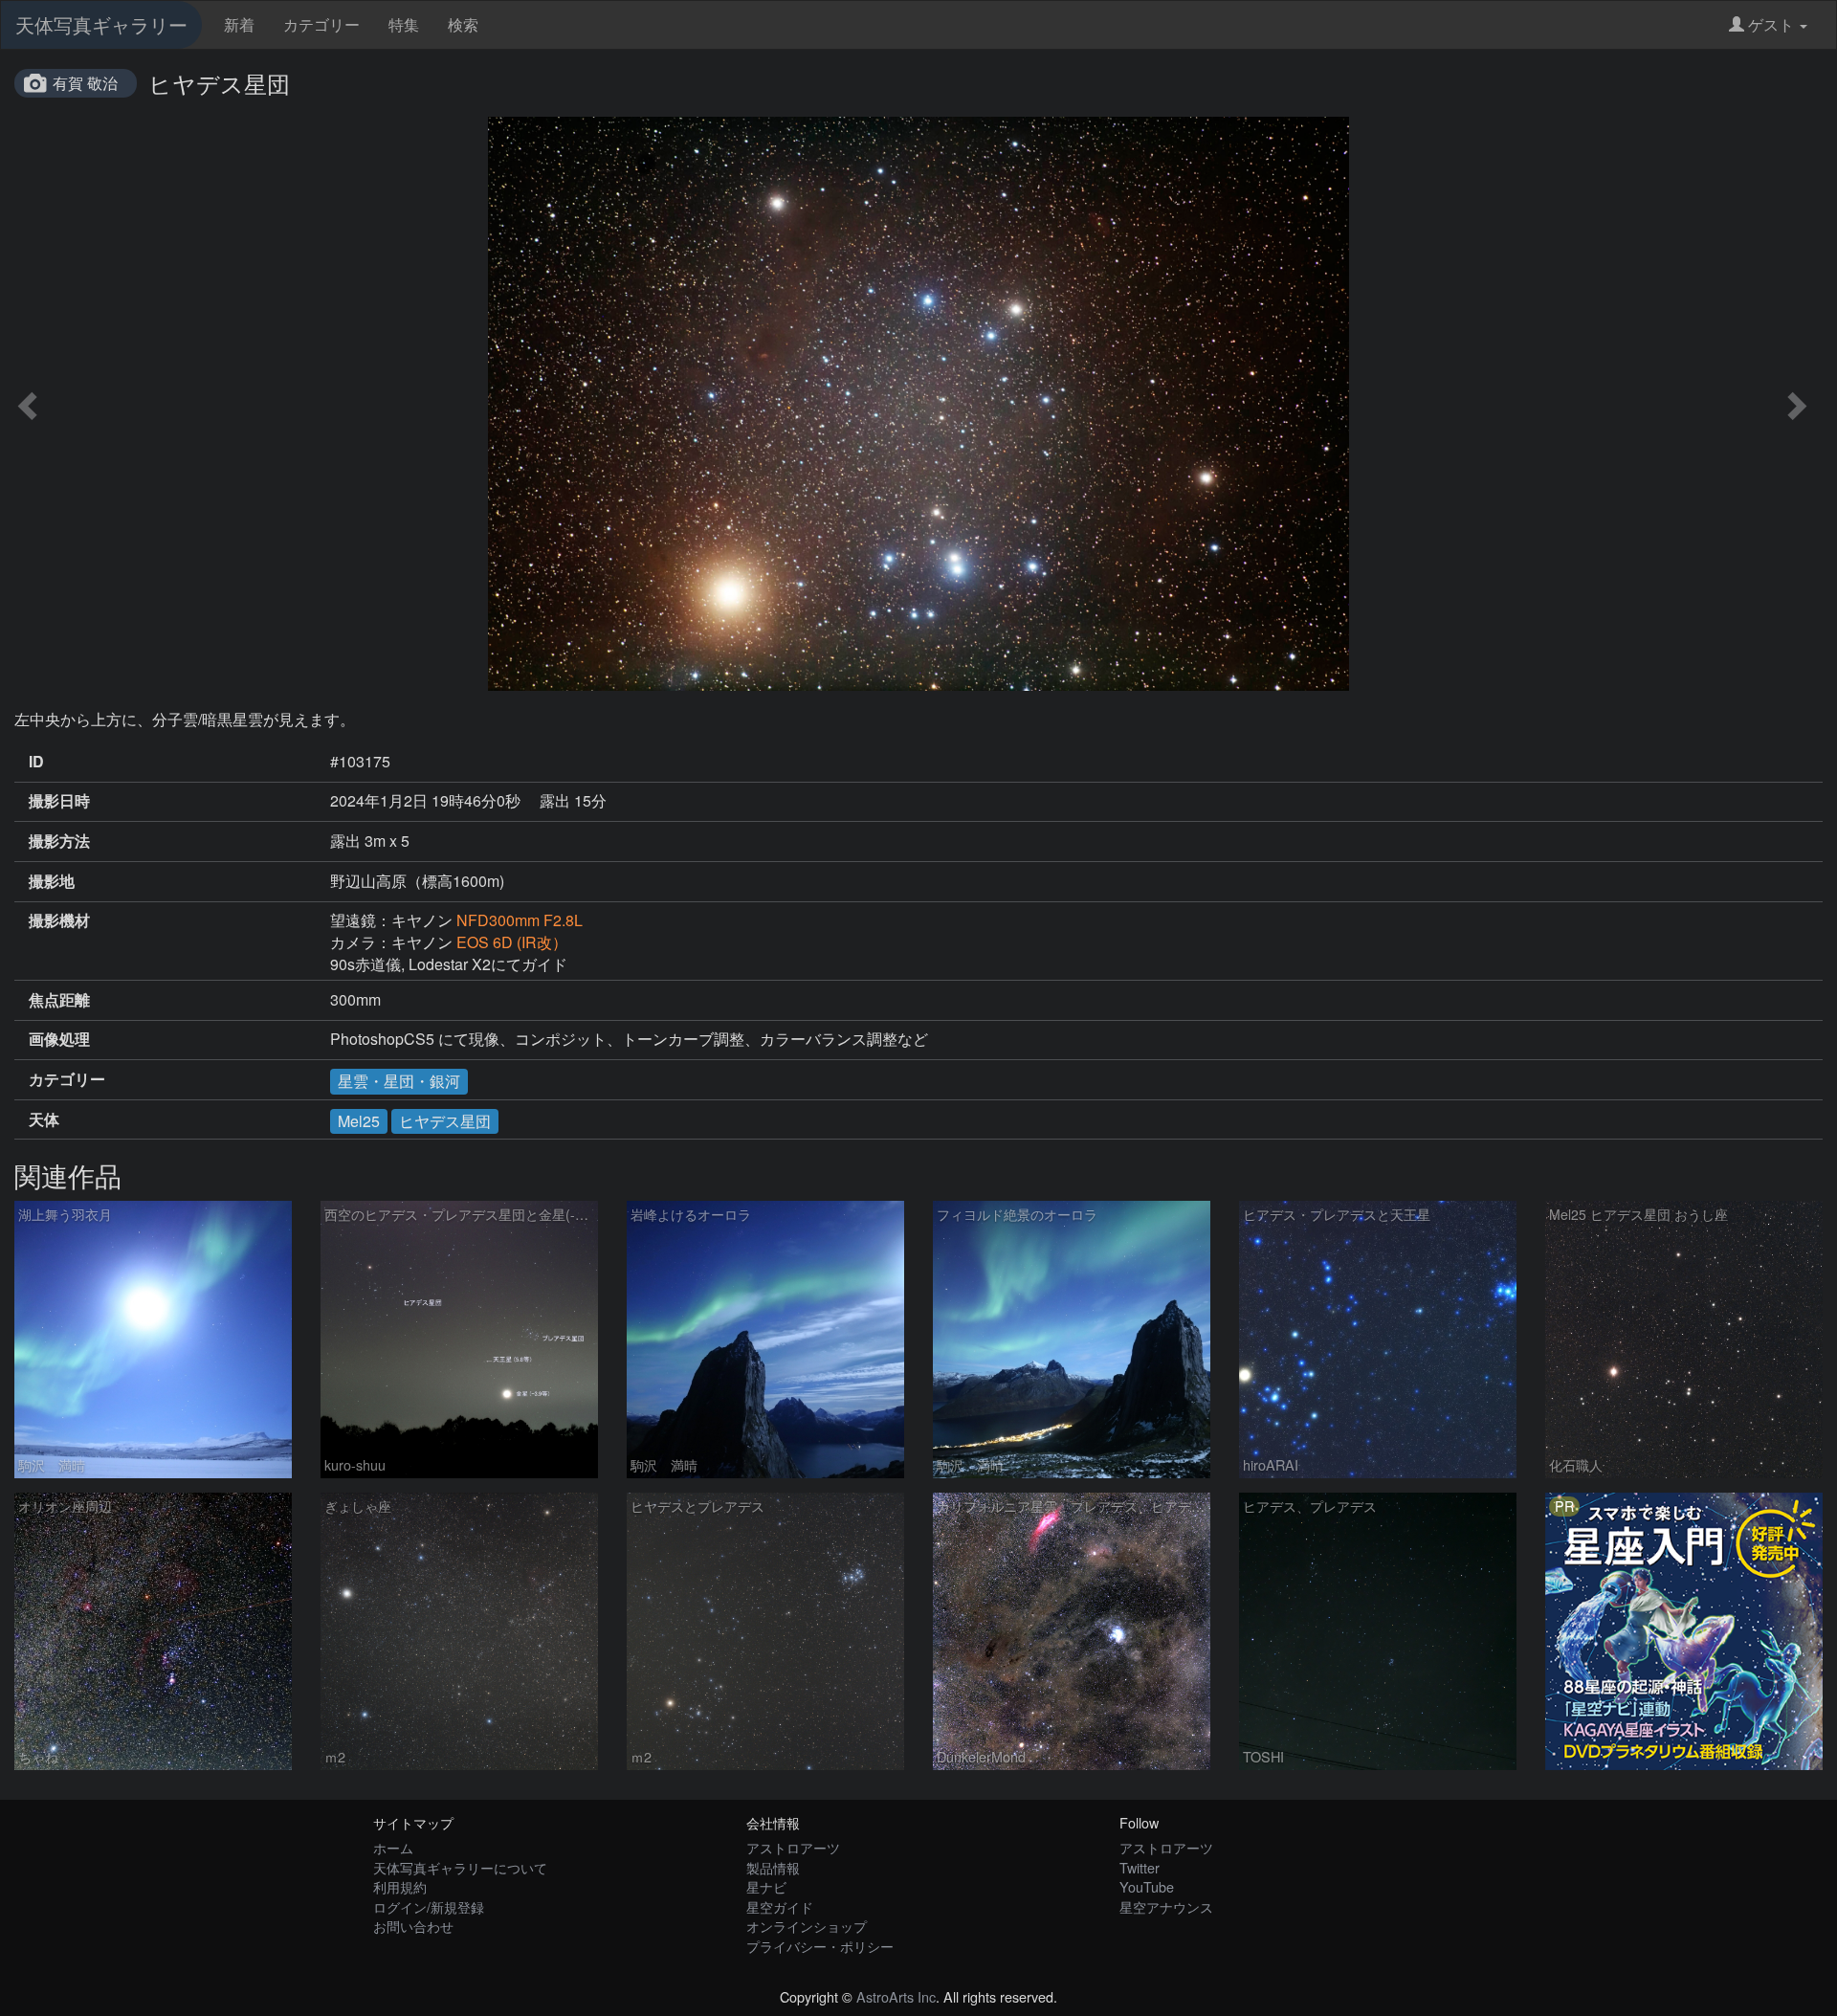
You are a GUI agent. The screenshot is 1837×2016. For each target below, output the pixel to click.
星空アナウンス (1166, 1906)
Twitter (1140, 1867)
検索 (463, 24)
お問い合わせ (413, 1926)
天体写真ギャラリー (101, 24)
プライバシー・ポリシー (820, 1946)
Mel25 (359, 1121)
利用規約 (400, 1886)
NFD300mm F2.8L (520, 920)
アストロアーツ (793, 1847)
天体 (44, 1119)
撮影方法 (59, 841)
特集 (404, 24)
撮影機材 (59, 920)
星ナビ (766, 1886)
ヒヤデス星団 (445, 1121)
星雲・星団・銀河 (399, 1081)
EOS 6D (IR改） (512, 942)
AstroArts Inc (896, 1996)
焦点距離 (59, 1000)
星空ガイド (780, 1906)
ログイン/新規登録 (429, 1906)
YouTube (1147, 1886)
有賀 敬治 (85, 83)
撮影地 (52, 881)
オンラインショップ (807, 1926)
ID (36, 762)
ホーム (393, 1847)
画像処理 (59, 1039)
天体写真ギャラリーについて (460, 1867)
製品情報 (773, 1867)
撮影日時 (59, 801)
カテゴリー (321, 24)
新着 (239, 24)
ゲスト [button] (1771, 24)
